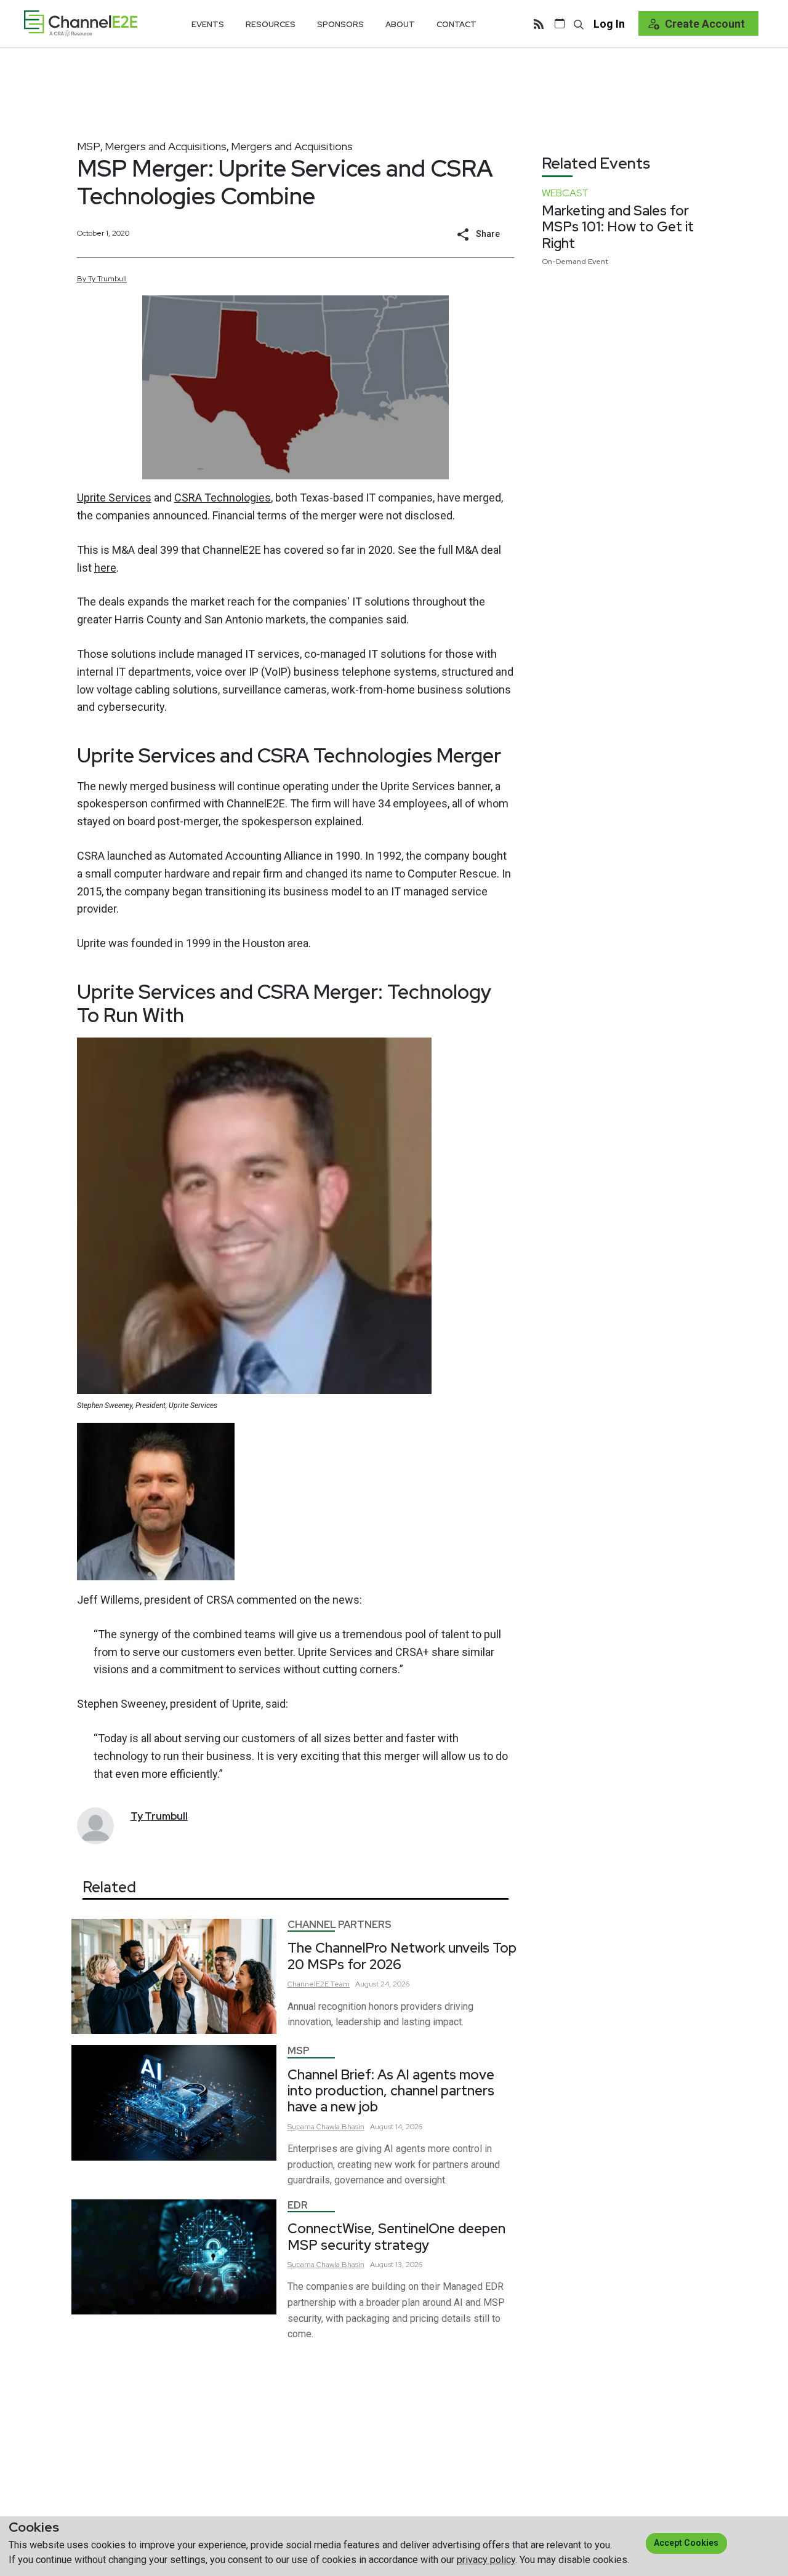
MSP (89, 146)
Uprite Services (114, 498)
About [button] (400, 24)
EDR (298, 2205)
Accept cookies (686, 2543)
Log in (609, 24)
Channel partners (340, 1925)
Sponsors (340, 24)
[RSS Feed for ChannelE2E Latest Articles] (539, 23)
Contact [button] (456, 24)
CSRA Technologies (223, 498)
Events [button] (208, 24)
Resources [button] (271, 24)
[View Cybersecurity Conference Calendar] (560, 23)
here (105, 568)
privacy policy (486, 2560)
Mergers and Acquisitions (166, 146)
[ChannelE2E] (81, 23)
